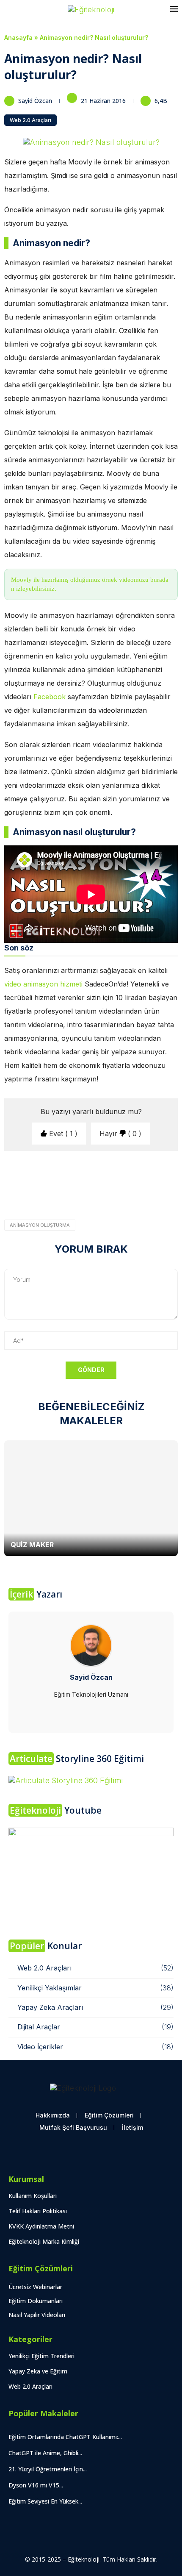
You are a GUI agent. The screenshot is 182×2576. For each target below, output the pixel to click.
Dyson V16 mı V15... (36, 2485)
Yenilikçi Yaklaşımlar (95, 1988)
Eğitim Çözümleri (109, 2115)
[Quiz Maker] (91, 1498)
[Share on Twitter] (86, 1202)
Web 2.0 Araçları (30, 120)
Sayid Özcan (36, 101)
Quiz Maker (32, 1545)
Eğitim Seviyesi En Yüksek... (45, 2501)
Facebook (51, 697)
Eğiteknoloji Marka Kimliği (44, 2241)
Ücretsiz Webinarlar (35, 2287)
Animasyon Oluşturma (40, 1225)
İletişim (132, 2127)
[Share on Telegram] (153, 1202)
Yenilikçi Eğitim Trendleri (41, 2356)
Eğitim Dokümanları (36, 2301)
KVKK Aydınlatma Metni (41, 2226)
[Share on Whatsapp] (135, 1202)
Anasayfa (18, 38)
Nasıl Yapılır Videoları (37, 2315)
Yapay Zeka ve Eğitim (38, 2371)
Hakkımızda (53, 2115)
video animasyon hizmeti (43, 984)
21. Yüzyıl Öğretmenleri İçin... (48, 2469)
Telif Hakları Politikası (38, 2211)
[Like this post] (51, 1202)
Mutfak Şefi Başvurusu (73, 2127)
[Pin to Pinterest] (102, 1202)
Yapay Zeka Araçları (95, 2007)
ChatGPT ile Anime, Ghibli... (45, 2453)
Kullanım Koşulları (33, 2196)
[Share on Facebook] (70, 1202)
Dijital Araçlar (95, 2027)
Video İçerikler (95, 2047)
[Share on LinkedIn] (119, 1202)
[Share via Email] (172, 1202)
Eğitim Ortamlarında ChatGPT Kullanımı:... (65, 2437)
